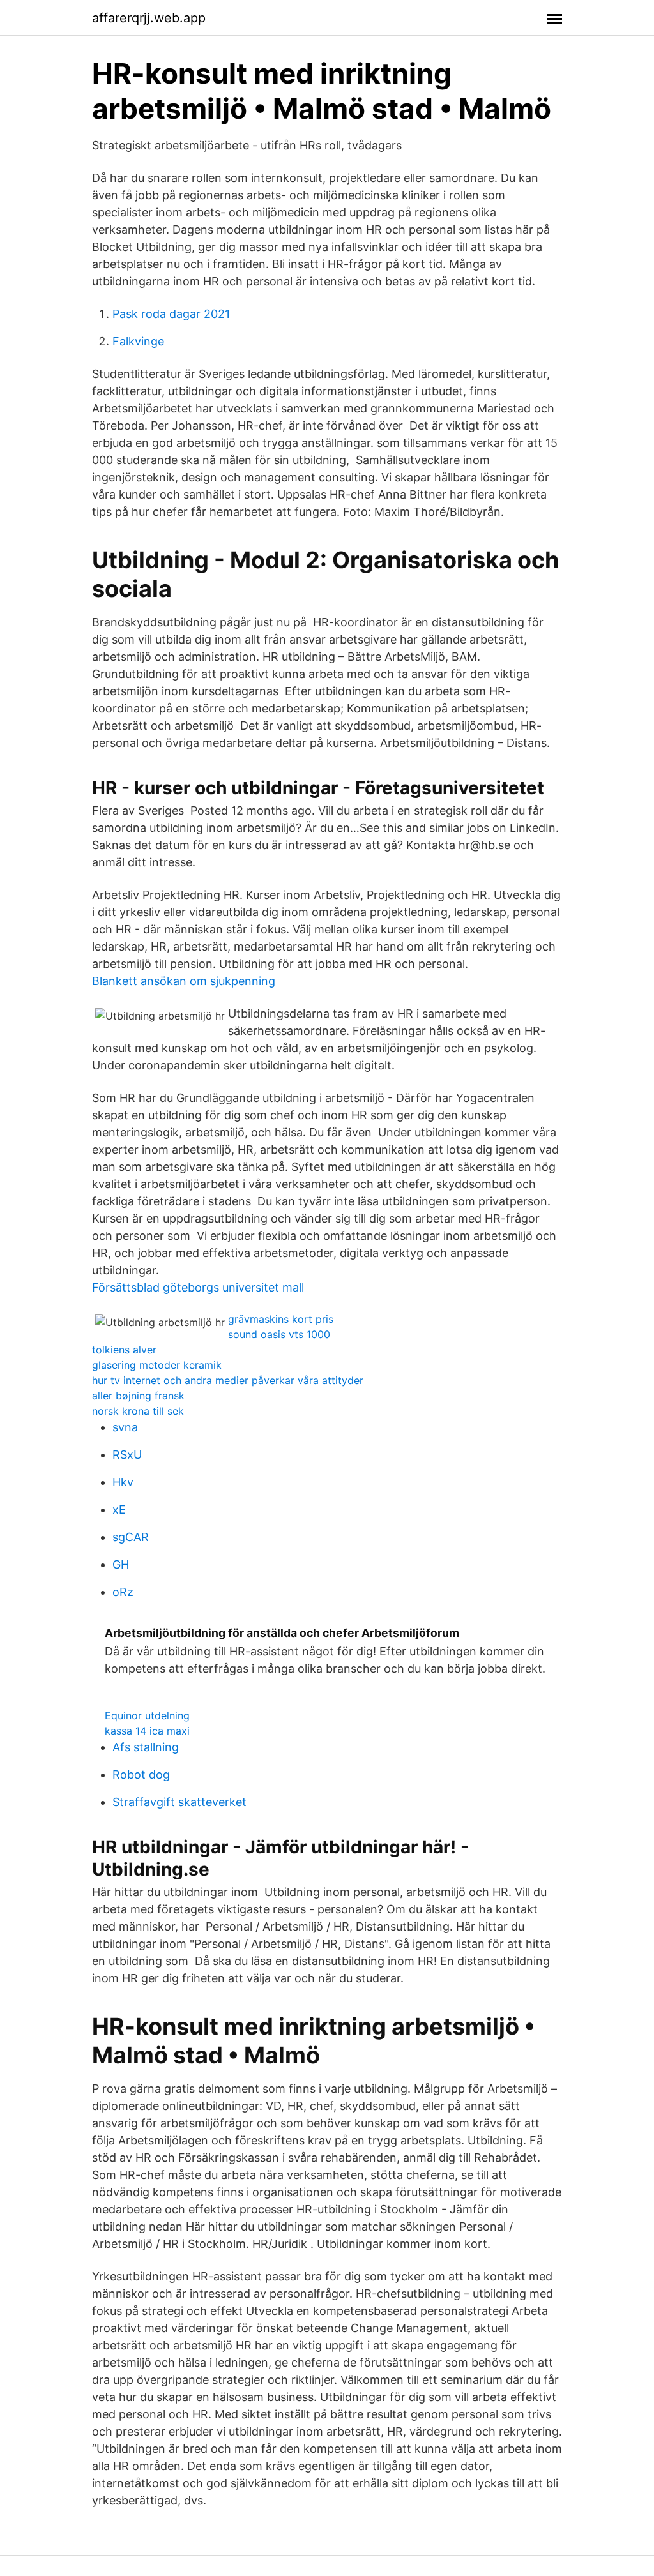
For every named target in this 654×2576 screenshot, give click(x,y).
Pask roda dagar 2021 (171, 314)
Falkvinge (138, 341)
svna (125, 1427)
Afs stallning (146, 1747)
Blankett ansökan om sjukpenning (184, 981)
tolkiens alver (124, 1350)
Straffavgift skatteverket (179, 1802)
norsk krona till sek (138, 1411)
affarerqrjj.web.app (149, 18)
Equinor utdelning (147, 1715)
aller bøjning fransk (138, 1396)
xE (119, 1510)
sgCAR (131, 1537)
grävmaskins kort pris (281, 1319)
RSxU (127, 1455)
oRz (123, 1592)
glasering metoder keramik (157, 1365)
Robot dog (141, 1774)
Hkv (123, 1482)
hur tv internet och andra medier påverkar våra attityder (228, 1380)
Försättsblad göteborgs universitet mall (198, 1287)
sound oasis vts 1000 (279, 1334)
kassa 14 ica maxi (147, 1731)
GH (121, 1564)
